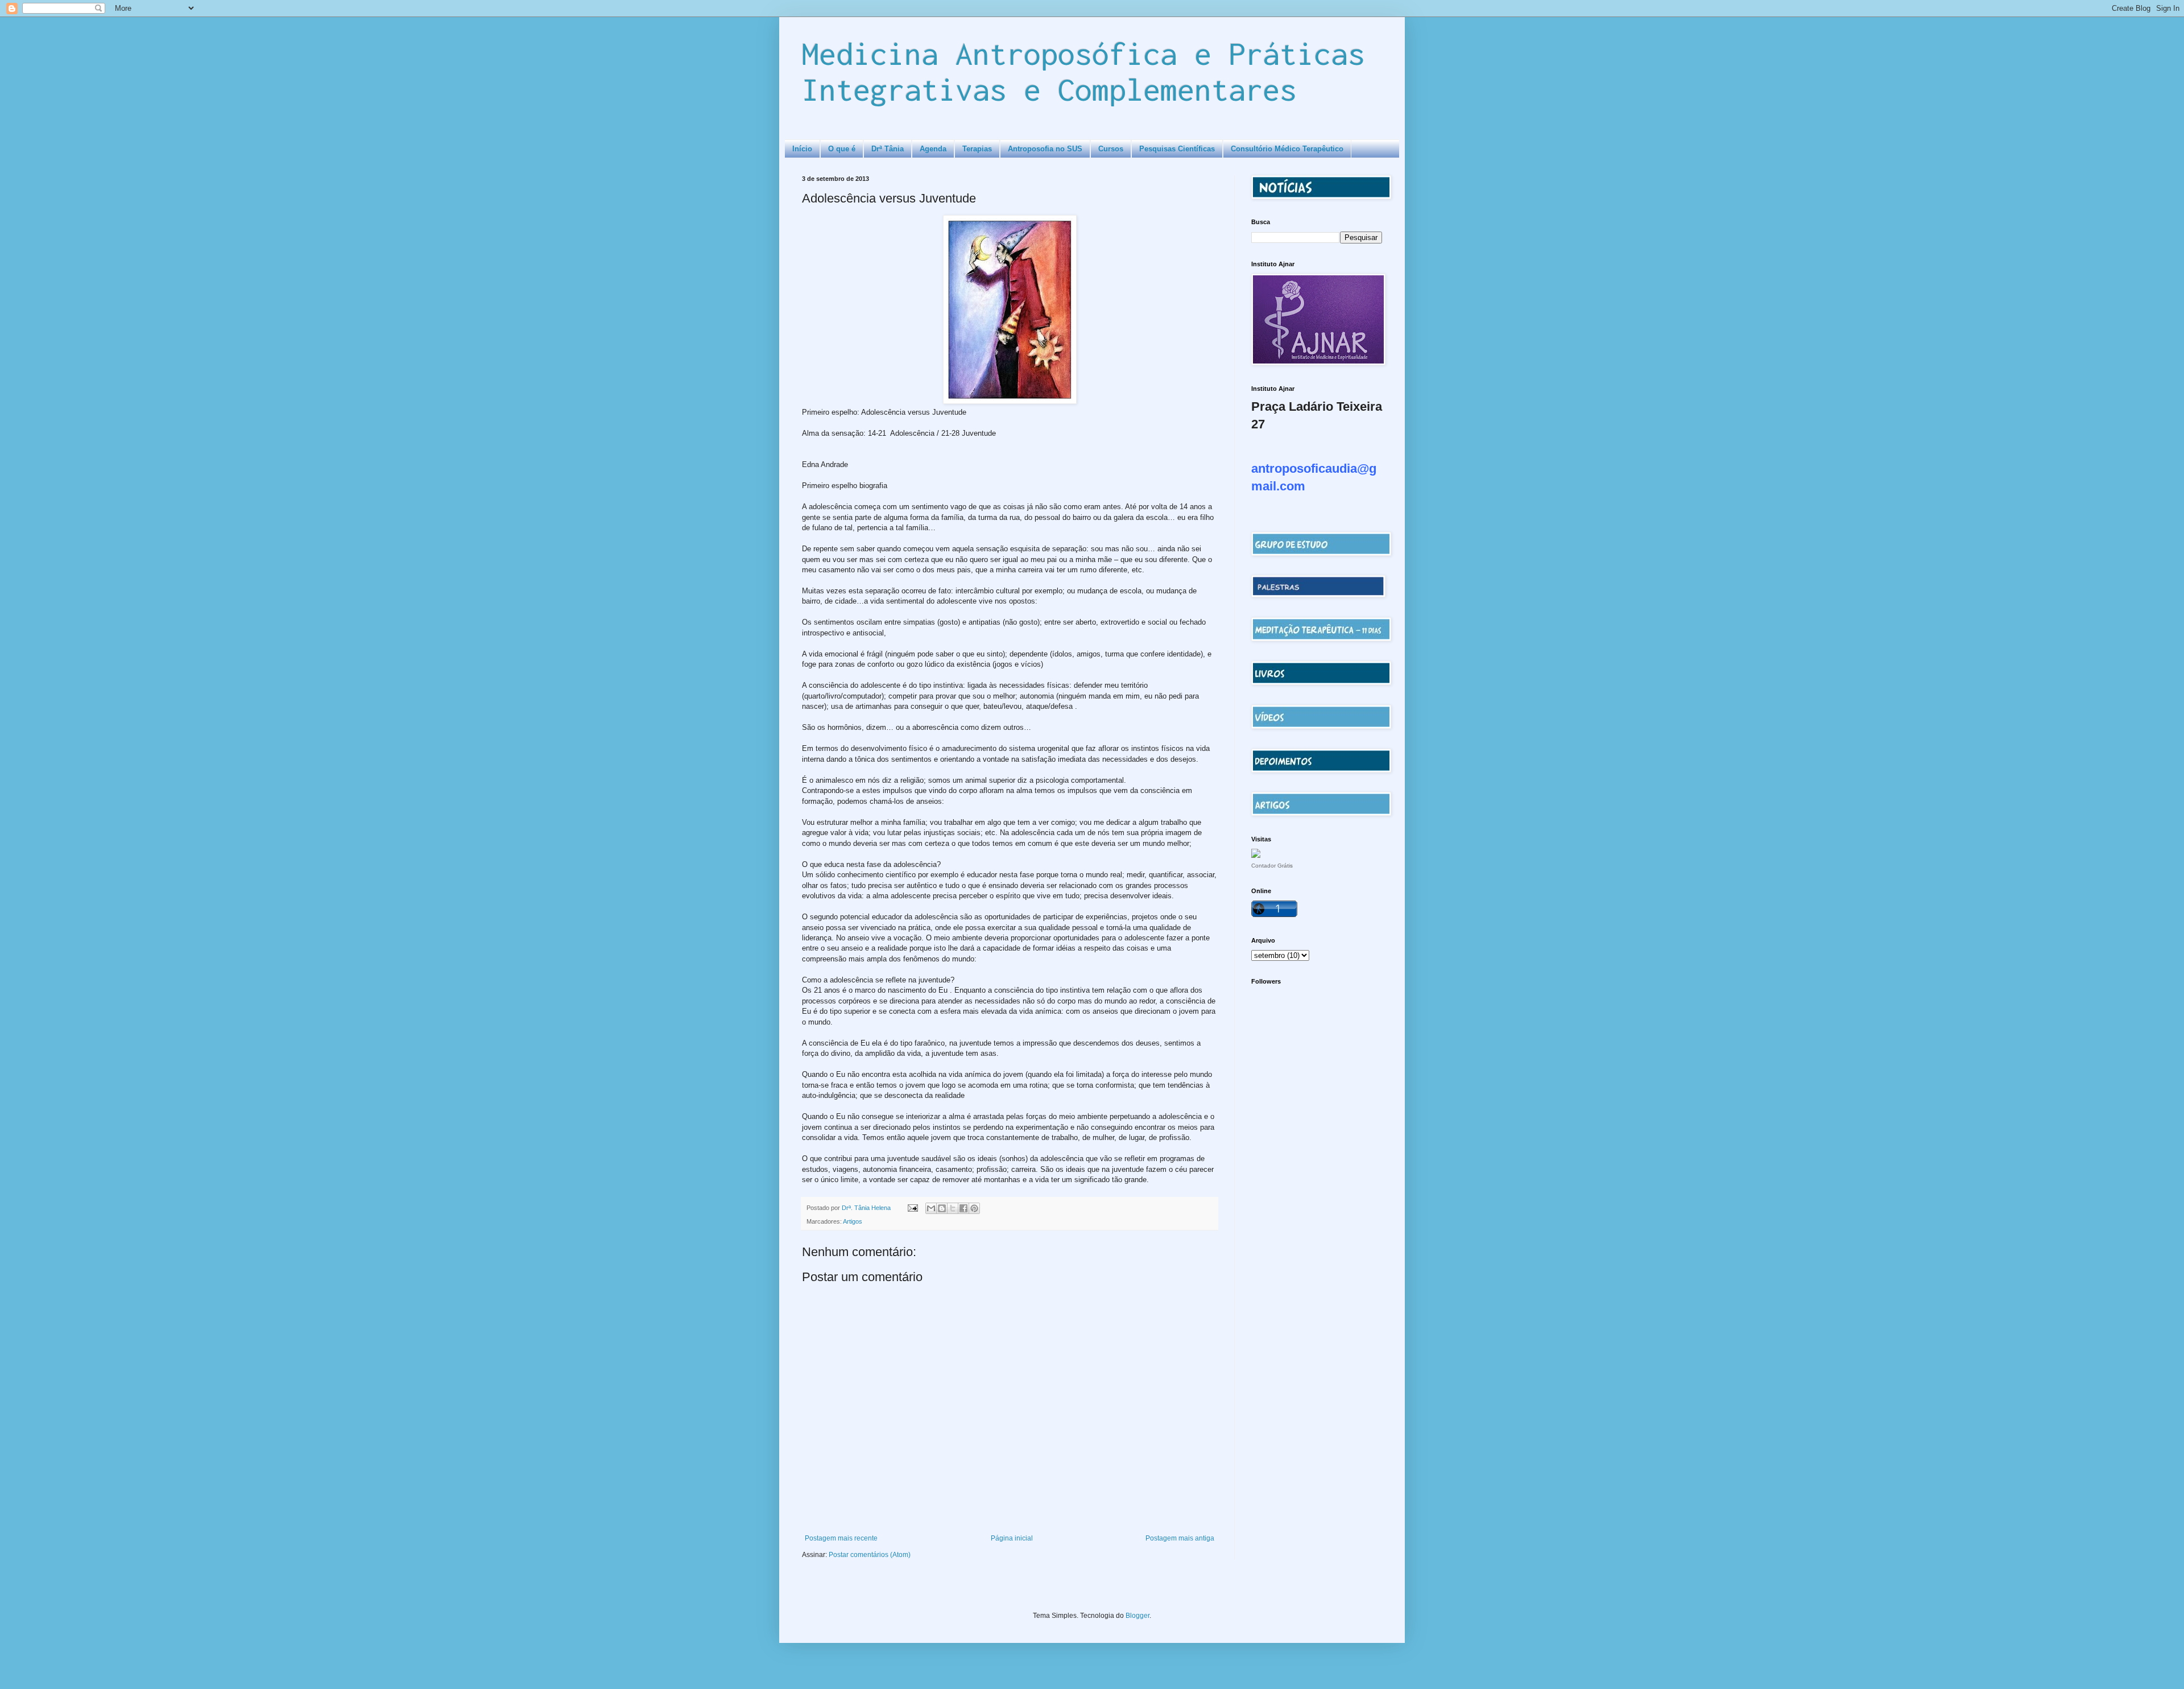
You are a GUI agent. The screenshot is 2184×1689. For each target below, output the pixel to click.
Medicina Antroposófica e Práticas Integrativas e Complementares (1083, 71)
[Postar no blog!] (942, 1208)
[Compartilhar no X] (953, 1208)
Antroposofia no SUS (1045, 149)
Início (802, 149)
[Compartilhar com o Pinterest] (974, 1208)
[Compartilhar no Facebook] (963, 1208)
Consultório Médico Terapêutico (1287, 149)
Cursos (1111, 149)
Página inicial (1012, 1538)
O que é (842, 149)
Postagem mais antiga (1180, 1538)
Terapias (977, 149)
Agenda (933, 149)
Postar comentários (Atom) (870, 1555)
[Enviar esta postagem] (912, 1208)
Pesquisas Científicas (1177, 149)
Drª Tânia (888, 149)
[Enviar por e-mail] (931, 1208)
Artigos (853, 1221)
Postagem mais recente (841, 1538)
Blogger (1137, 1616)
